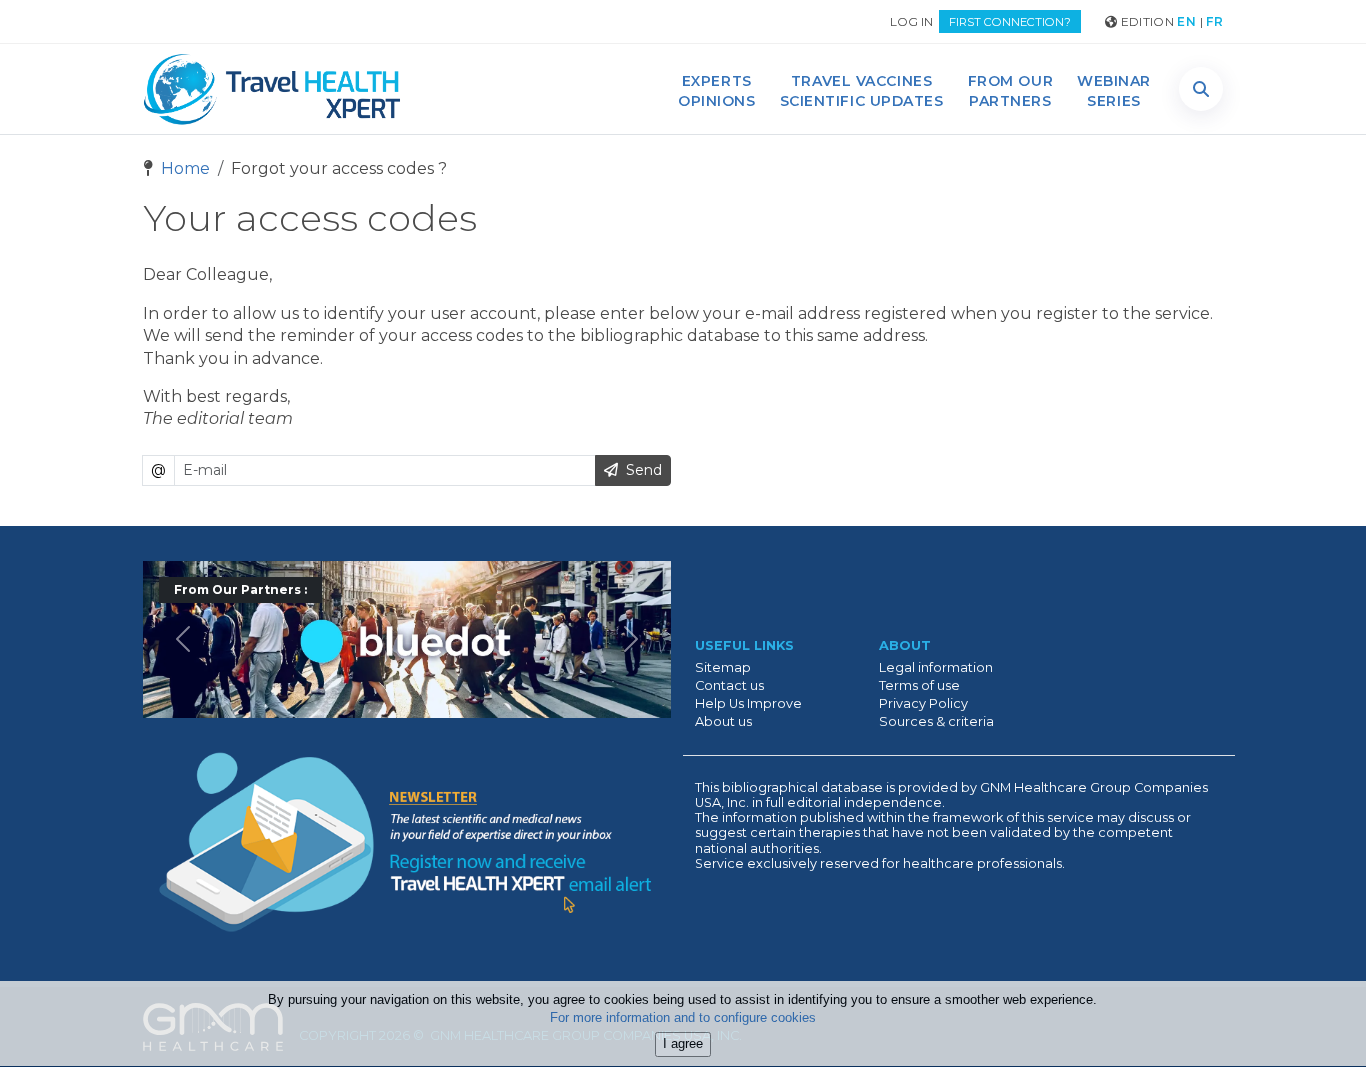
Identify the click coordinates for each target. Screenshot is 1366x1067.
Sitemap (723, 667)
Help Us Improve (748, 703)
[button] (1201, 89)
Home (183, 168)
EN (1186, 21)
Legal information (936, 667)
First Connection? (1010, 22)
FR (1214, 21)
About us (723, 721)
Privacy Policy (923, 703)
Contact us (729, 685)
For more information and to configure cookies (683, 1018)
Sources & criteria (936, 721)
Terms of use (919, 685)
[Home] (272, 89)
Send (640, 470)
